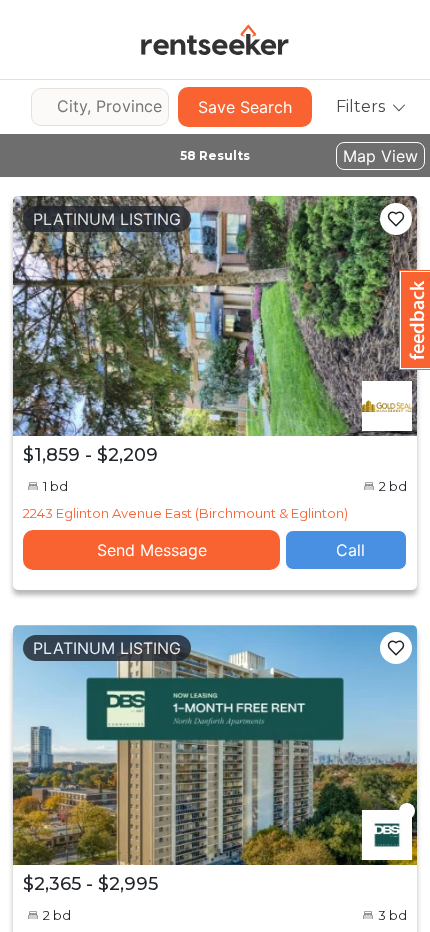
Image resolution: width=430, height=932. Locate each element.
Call (350, 550)
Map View (380, 156)
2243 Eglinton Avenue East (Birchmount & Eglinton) (185, 513)
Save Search (245, 107)
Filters (360, 106)
